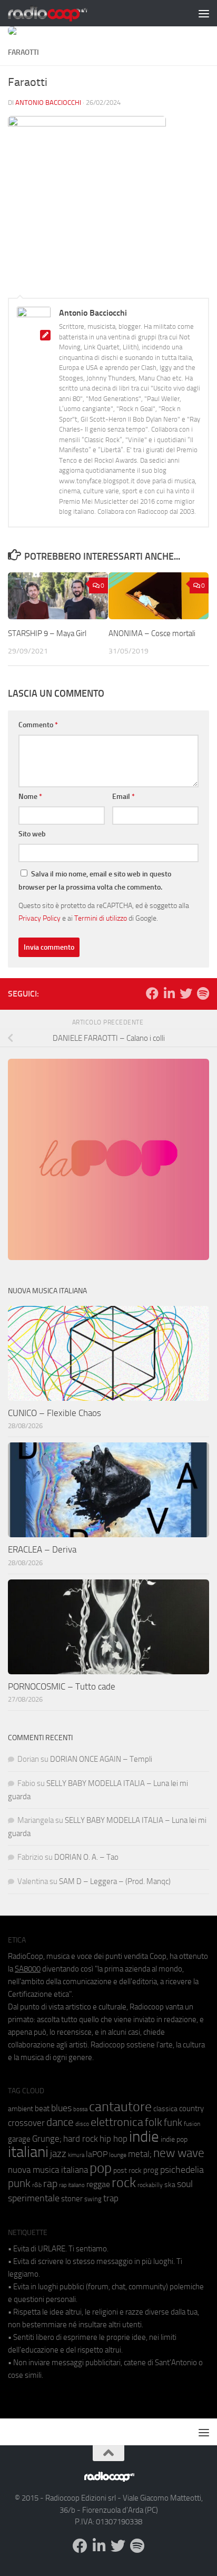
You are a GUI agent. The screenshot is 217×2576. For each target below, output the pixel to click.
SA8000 (28, 1969)
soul (185, 2184)
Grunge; (47, 2139)
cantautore (120, 2107)
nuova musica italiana (48, 2170)
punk (19, 2183)
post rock (127, 2170)
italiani (28, 2152)
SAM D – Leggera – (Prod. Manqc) (115, 1881)
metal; (140, 2154)
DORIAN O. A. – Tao (86, 1857)
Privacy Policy (40, 918)
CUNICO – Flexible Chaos (55, 1413)
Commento (38, 725)
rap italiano (72, 2185)
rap (50, 2184)
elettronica (117, 2122)
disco (82, 2124)
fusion (192, 2124)
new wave (179, 2153)
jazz (58, 2154)
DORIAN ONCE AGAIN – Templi (101, 1759)
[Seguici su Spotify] (203, 993)
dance (60, 2122)
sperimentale (34, 2198)
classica (165, 2109)
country (191, 2109)
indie (144, 2136)
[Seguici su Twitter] (186, 993)
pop (101, 2168)
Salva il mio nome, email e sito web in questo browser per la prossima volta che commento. (95, 881)
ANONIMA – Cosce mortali (152, 633)
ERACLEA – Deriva (42, 1549)
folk (154, 2122)
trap (111, 2198)
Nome (30, 797)
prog (151, 2170)
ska (170, 2185)
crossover (26, 2123)
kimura (76, 2155)
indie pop (174, 2139)
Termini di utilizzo (101, 918)
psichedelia (182, 2170)
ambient (21, 2109)
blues (61, 2108)
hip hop (114, 2139)
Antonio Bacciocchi (48, 103)
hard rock (81, 2139)
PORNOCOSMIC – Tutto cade (62, 1686)
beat (42, 2109)
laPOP (97, 2154)
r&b (37, 2185)
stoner (72, 2199)
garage (19, 2139)
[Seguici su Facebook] (152, 993)
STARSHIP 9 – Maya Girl (47, 633)
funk (173, 2123)
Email (124, 797)
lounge (118, 2155)
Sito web (32, 834)
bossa (80, 2109)
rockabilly (150, 2185)
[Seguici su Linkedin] (169, 993)
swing (93, 2199)
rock (124, 2183)
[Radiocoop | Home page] (61, 13)
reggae (98, 2184)
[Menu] (204, 13)
